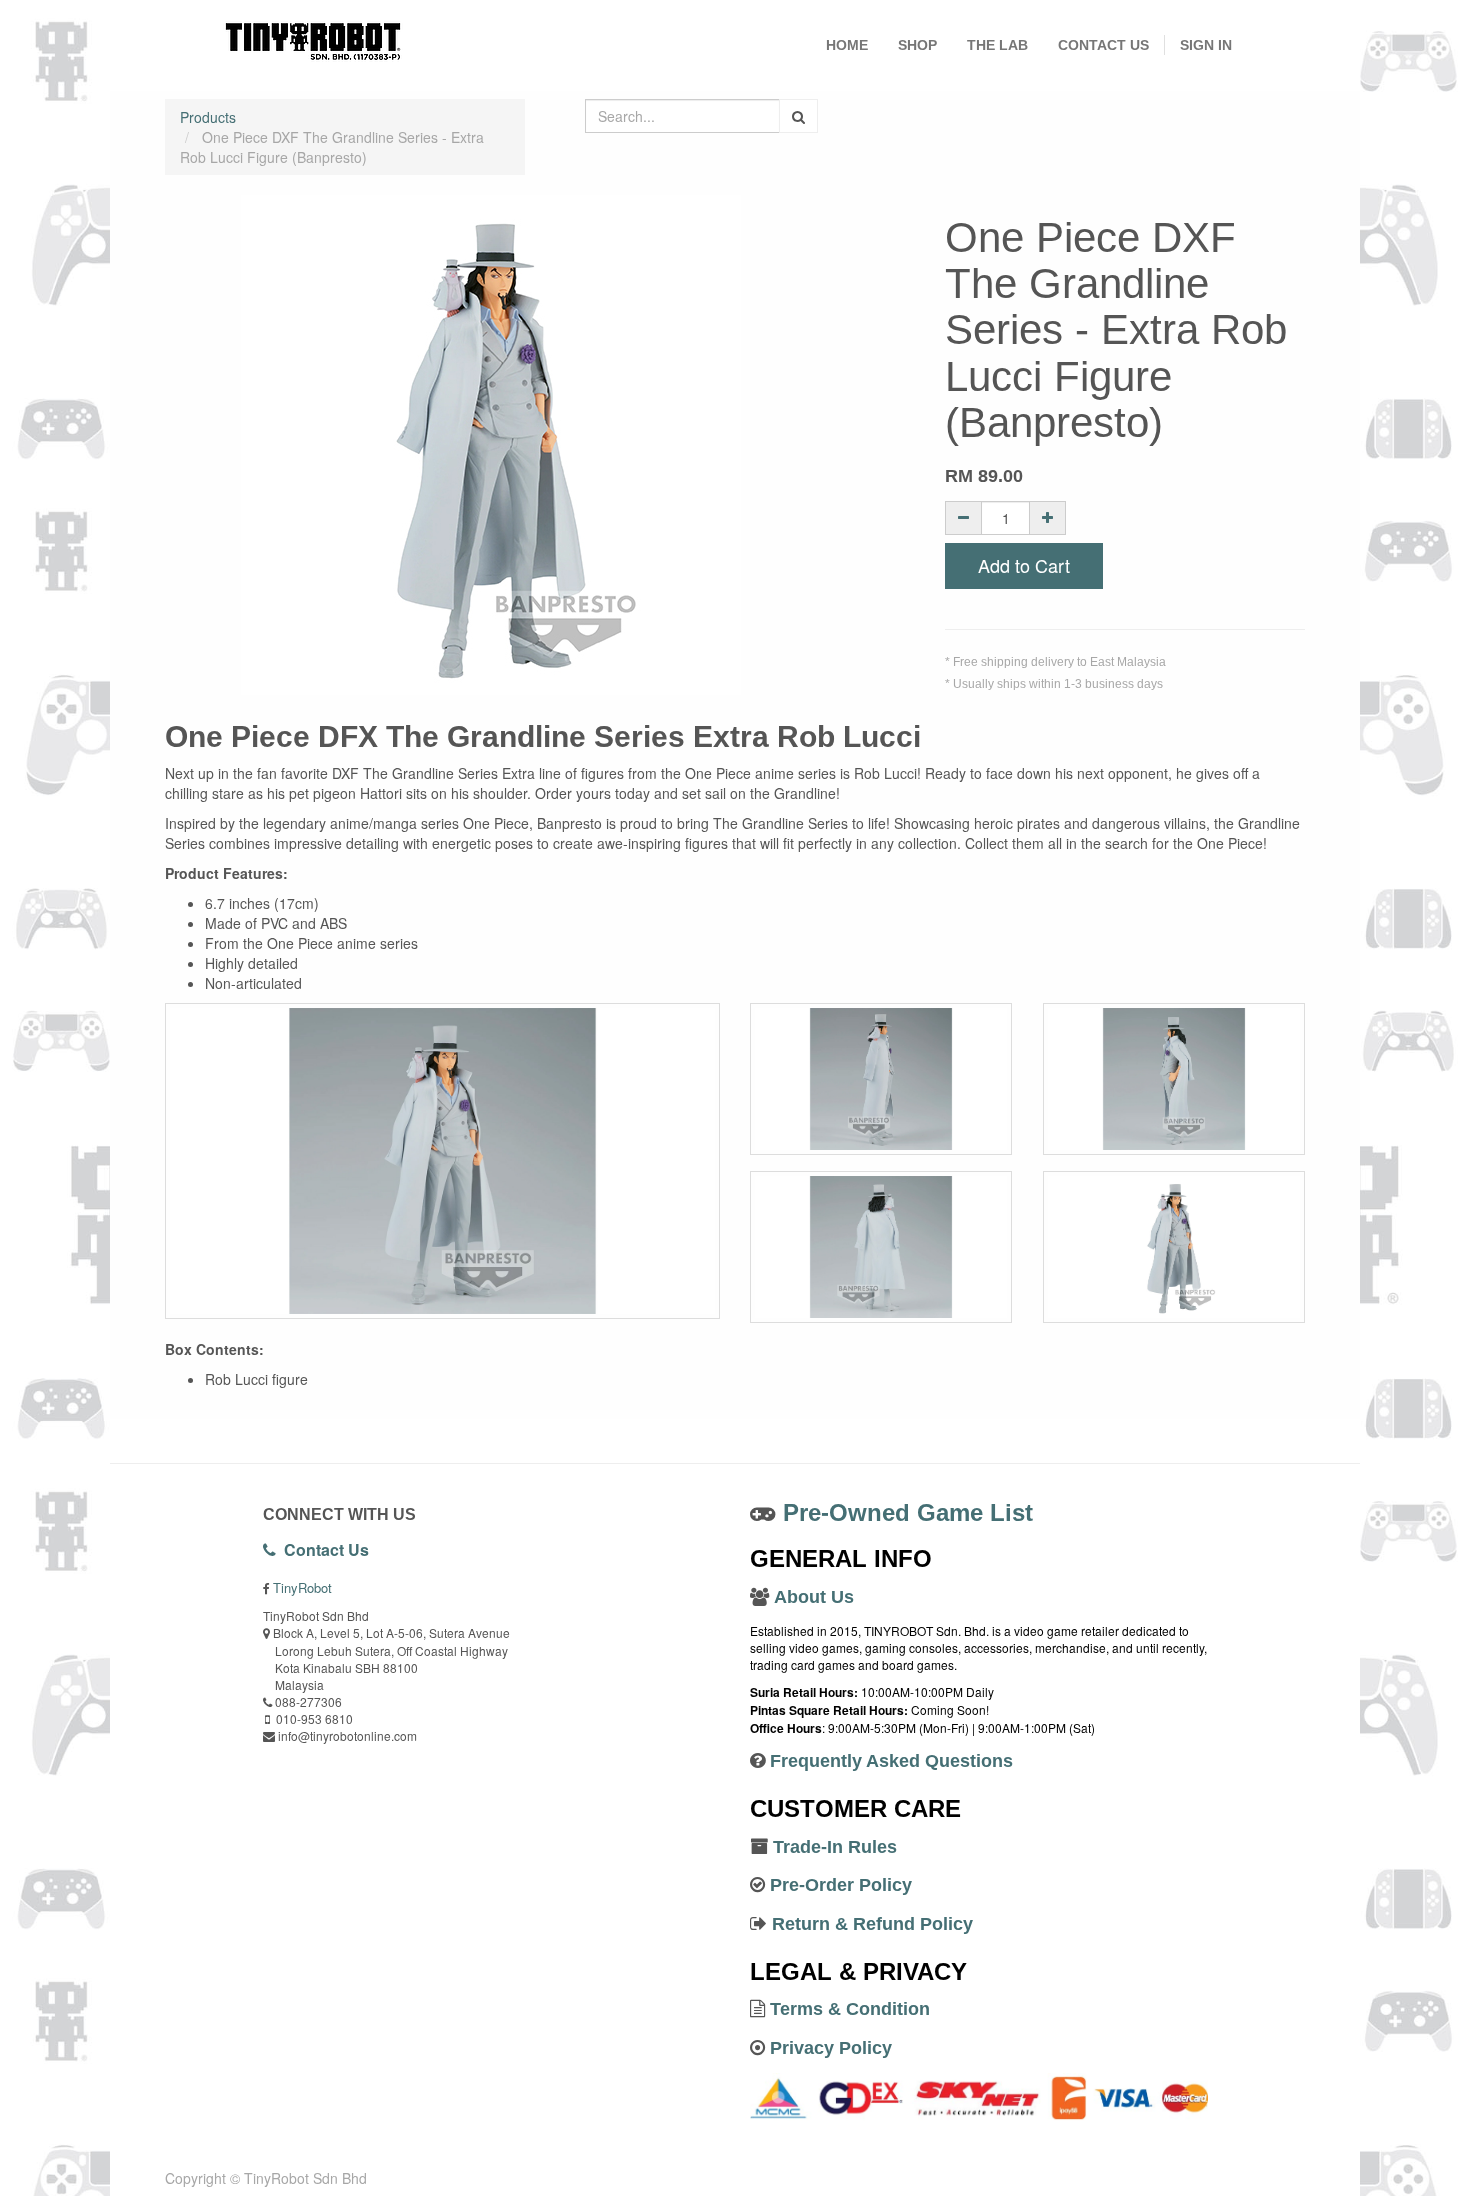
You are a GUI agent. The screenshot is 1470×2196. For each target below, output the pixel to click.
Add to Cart (1024, 565)
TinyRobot (302, 1587)
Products (208, 117)
